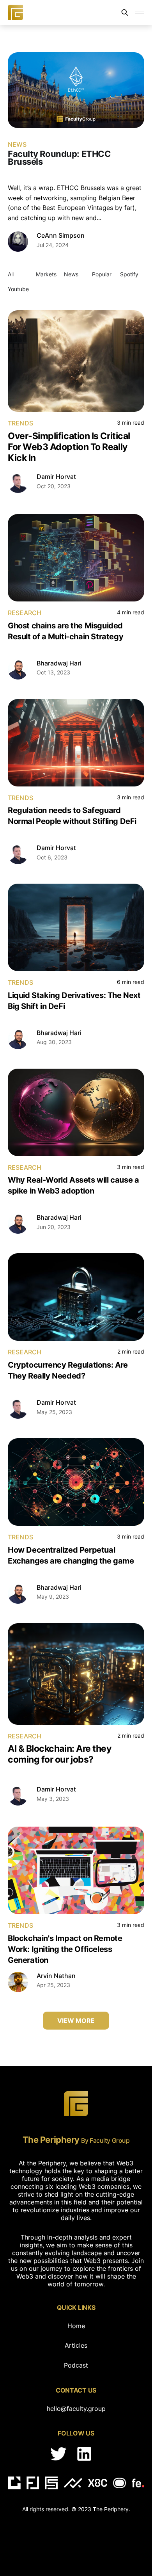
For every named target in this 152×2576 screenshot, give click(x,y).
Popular (102, 274)
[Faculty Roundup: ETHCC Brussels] (76, 90)
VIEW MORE (76, 2021)
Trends (20, 423)
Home (76, 2326)
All (11, 274)
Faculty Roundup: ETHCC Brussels (59, 158)
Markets (46, 274)
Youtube (18, 289)
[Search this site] (125, 12)
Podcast (76, 2365)
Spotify (129, 274)
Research (25, 613)
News (17, 144)
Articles (76, 2345)
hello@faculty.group (76, 2409)
